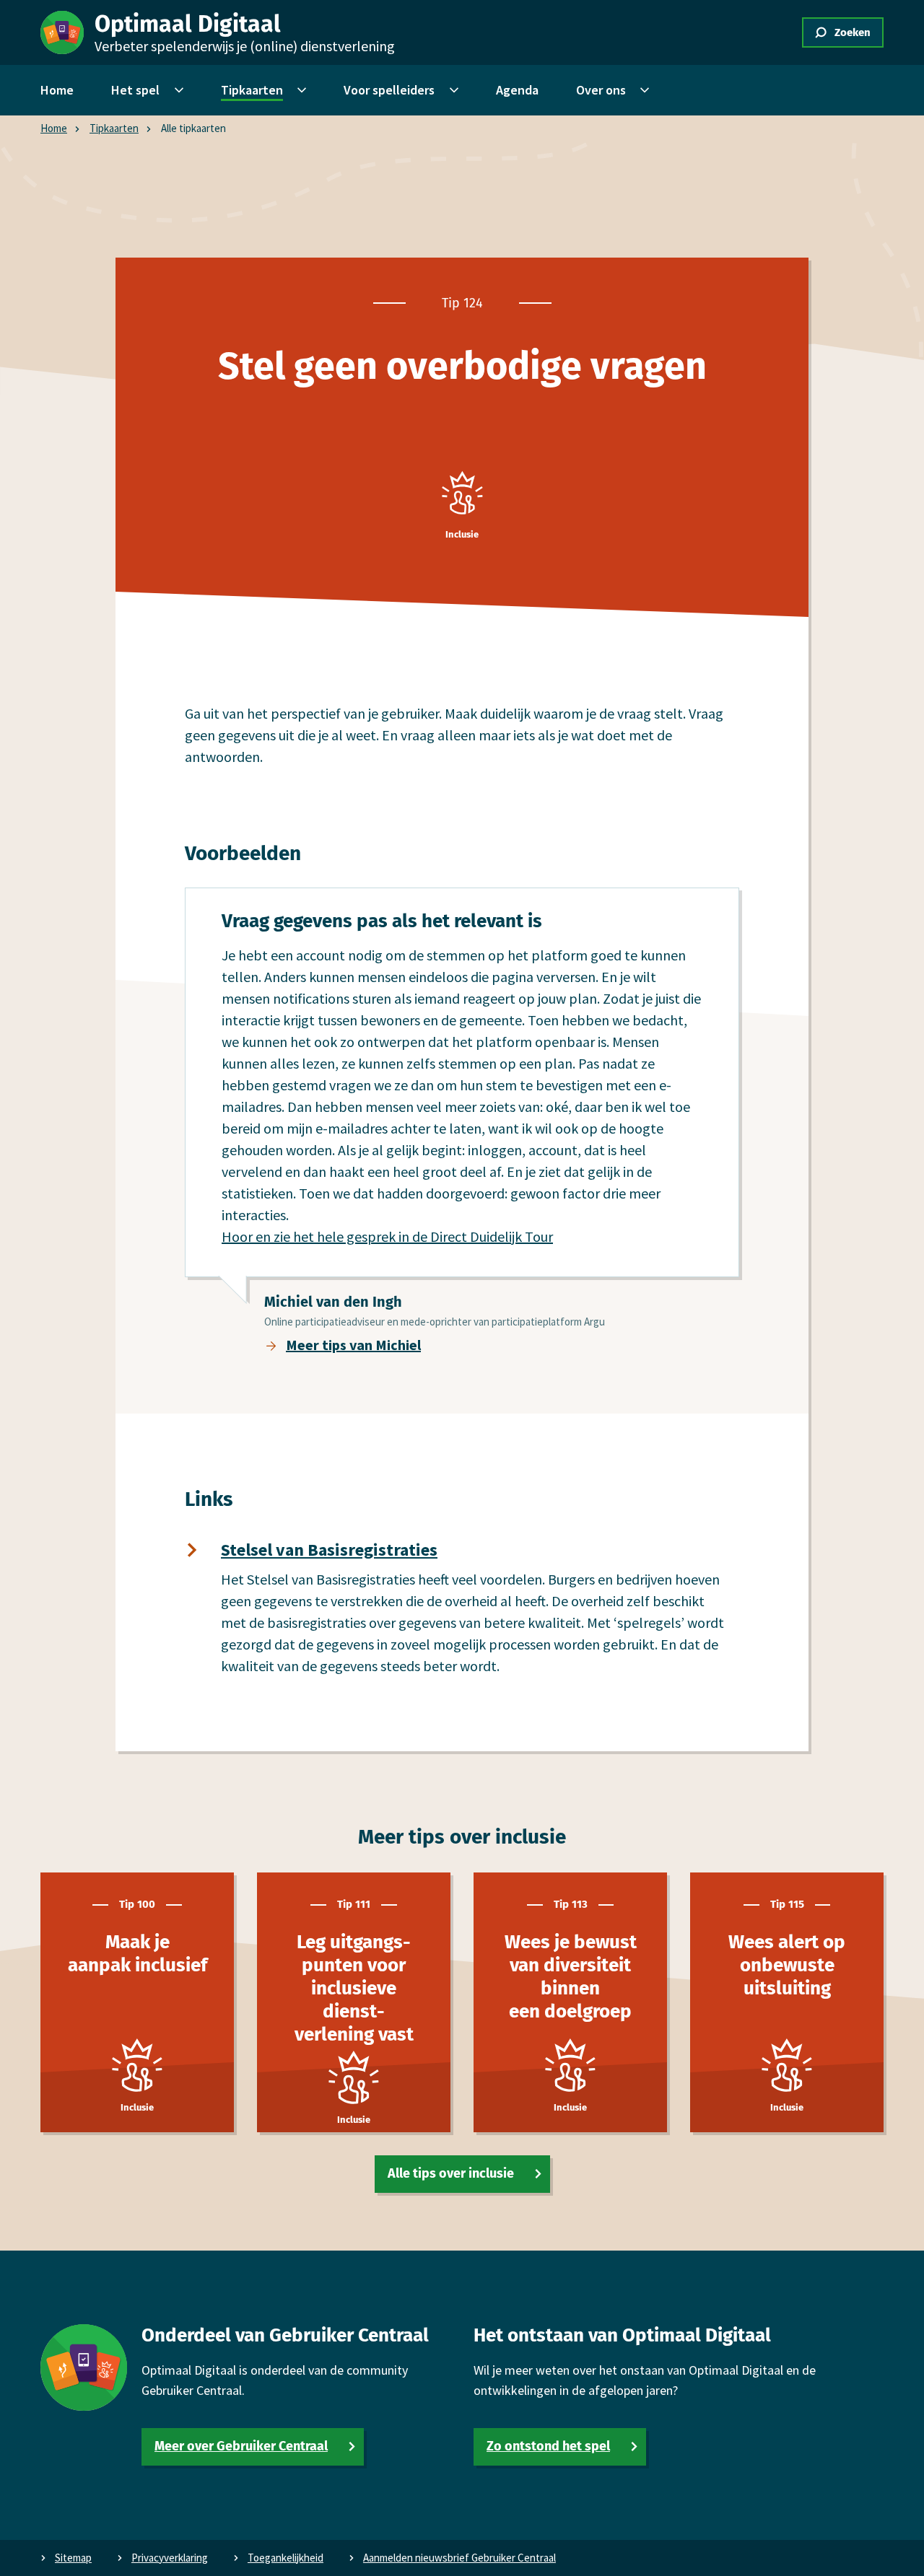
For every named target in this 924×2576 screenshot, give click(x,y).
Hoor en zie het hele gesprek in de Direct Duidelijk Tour (387, 1236)
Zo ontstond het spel (548, 2446)
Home (54, 128)
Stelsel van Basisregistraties (329, 1550)
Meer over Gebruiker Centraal (241, 2446)
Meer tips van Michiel (353, 1345)
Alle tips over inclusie (451, 2173)
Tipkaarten (114, 128)
